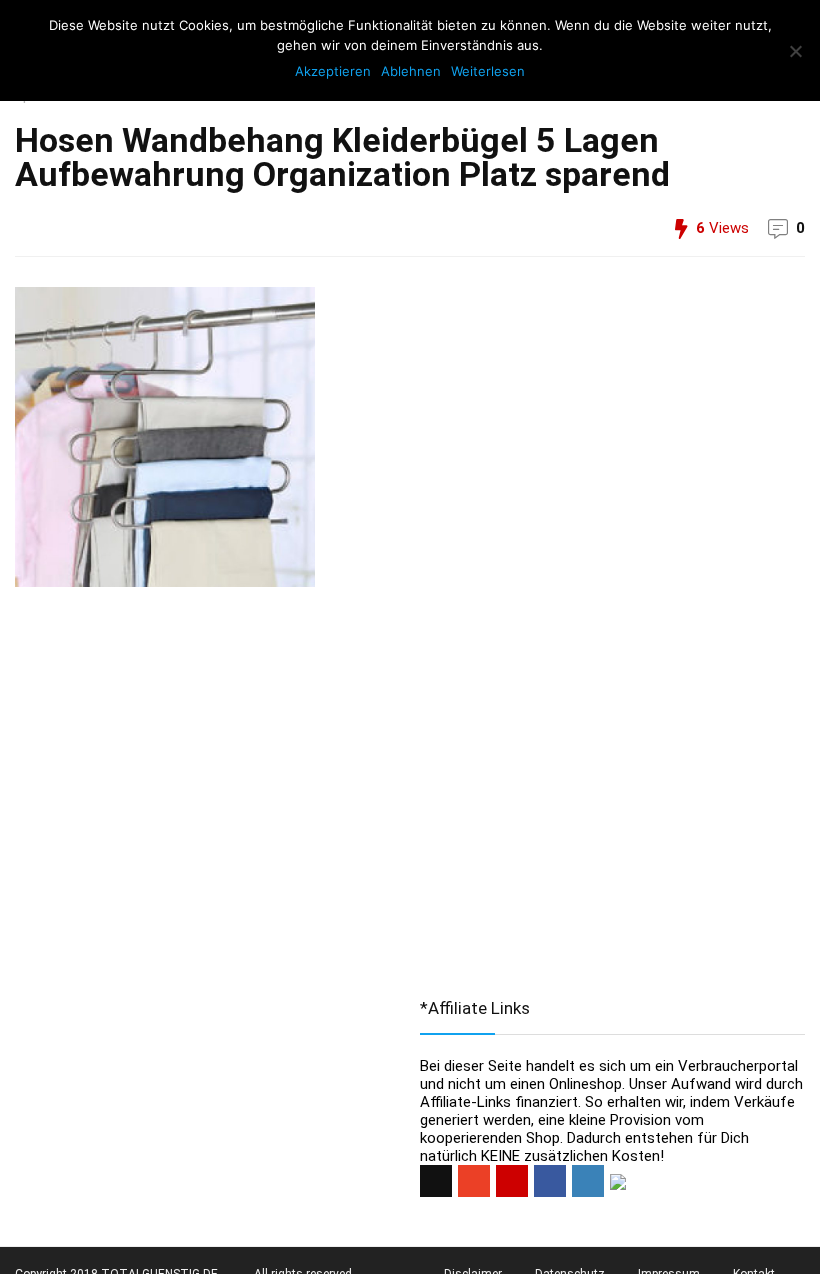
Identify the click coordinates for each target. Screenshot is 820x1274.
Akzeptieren (333, 71)
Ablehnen (411, 71)
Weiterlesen (488, 71)
